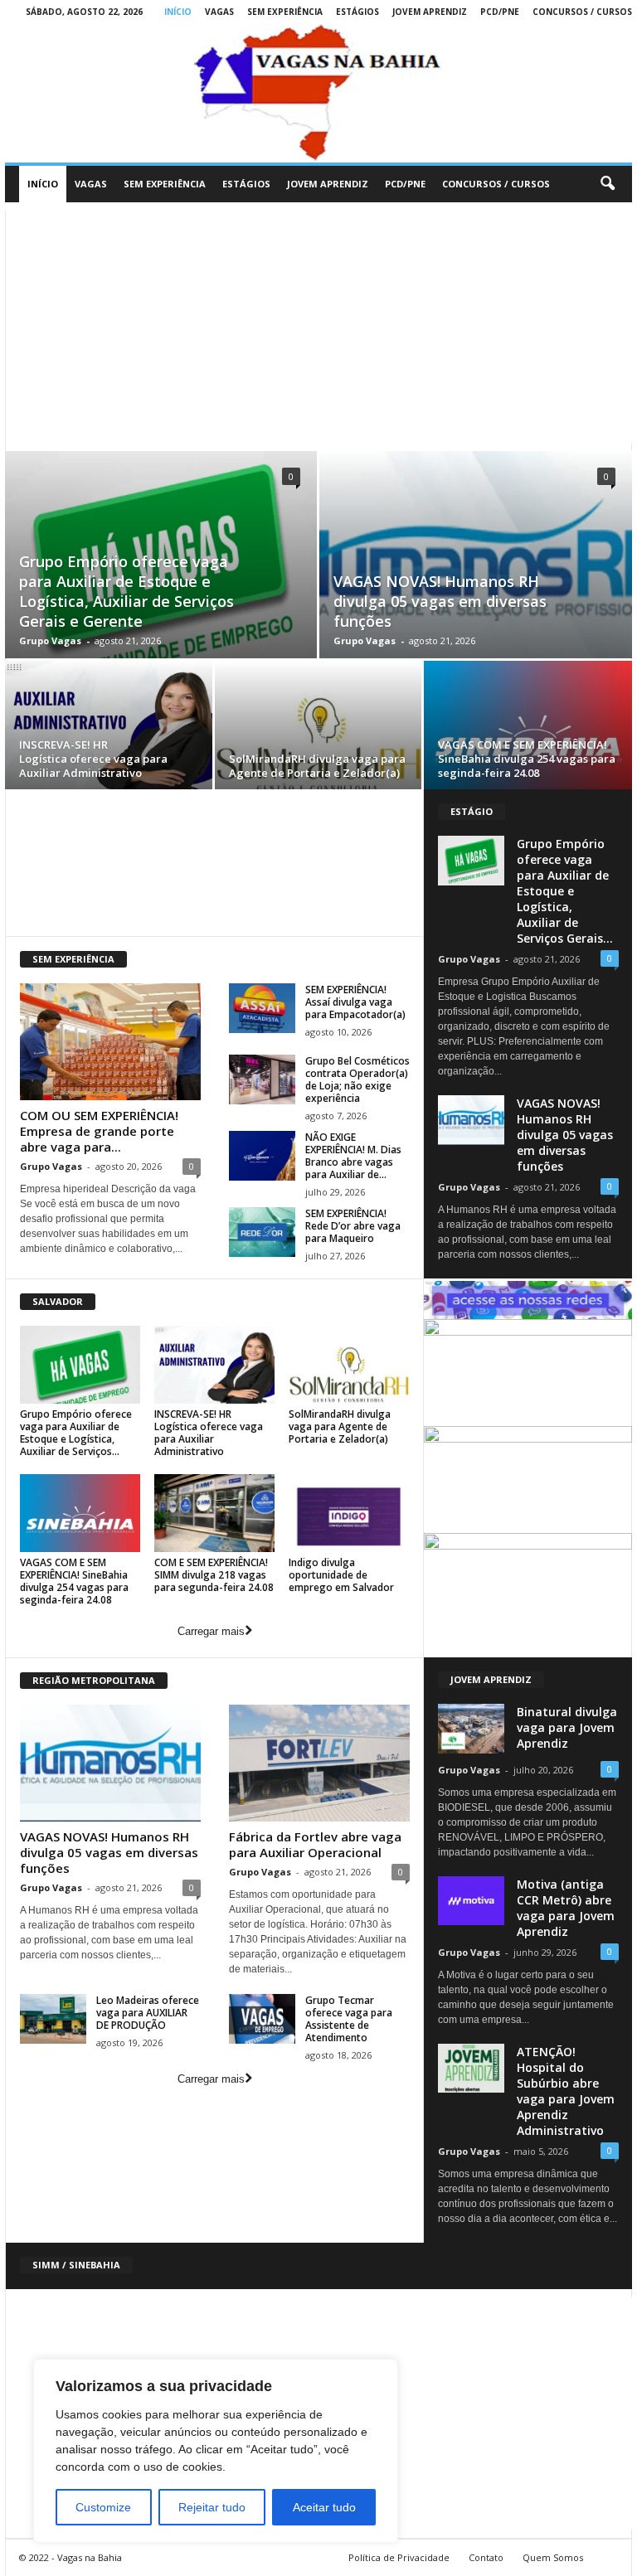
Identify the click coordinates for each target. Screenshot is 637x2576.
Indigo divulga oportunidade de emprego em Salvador (341, 1575)
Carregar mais (211, 1631)
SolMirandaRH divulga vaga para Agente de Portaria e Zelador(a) (317, 766)
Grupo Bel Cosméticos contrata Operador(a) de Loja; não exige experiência (357, 1079)
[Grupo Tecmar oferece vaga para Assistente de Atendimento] (262, 2019)
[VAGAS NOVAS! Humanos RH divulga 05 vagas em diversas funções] (110, 1763)
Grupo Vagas (50, 640)
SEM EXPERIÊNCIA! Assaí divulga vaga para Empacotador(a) (355, 1002)
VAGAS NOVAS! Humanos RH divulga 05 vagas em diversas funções (440, 601)
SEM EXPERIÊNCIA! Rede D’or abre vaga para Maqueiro (353, 1226)
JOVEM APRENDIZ (430, 12)
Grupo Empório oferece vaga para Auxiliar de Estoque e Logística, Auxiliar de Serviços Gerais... (565, 891)
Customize (103, 2507)
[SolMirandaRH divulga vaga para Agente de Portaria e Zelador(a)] (318, 728)
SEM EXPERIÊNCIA (285, 12)
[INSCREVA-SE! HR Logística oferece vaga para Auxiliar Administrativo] (109, 728)
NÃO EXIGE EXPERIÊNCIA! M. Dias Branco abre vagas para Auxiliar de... (353, 1156)
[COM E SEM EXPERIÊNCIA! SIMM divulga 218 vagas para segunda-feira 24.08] (214, 1513)
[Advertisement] (318, 327)
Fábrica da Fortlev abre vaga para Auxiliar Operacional (315, 1844)
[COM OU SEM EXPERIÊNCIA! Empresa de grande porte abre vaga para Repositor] (110, 1042)
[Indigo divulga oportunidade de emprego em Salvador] (349, 1513)
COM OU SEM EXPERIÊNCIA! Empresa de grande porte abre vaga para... (99, 1131)
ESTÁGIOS (357, 12)
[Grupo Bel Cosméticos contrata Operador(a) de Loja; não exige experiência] (262, 1079)
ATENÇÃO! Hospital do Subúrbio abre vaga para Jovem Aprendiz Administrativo (566, 2091)
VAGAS (219, 12)
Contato (486, 2557)
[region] (216, 2451)
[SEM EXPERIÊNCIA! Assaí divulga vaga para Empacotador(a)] (262, 1008)
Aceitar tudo (324, 2507)
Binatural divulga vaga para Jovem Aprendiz (567, 1727)
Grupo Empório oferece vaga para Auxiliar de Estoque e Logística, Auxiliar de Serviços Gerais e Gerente (126, 591)
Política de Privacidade (399, 2557)
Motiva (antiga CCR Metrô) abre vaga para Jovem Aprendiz (566, 1908)
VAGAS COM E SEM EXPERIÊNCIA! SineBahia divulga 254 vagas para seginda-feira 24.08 (527, 759)
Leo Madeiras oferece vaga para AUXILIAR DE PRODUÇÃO (148, 2013)
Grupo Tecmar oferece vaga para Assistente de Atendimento (349, 2019)
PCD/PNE (500, 12)
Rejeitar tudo (212, 2507)
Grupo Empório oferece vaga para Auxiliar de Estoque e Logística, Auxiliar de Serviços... (76, 1433)
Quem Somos (553, 2557)
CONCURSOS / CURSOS (582, 12)
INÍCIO (178, 12)
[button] (607, 184)
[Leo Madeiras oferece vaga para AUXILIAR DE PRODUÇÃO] (53, 2019)
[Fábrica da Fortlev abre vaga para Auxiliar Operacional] (319, 1763)
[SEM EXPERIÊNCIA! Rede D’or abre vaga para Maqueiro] (262, 1232)
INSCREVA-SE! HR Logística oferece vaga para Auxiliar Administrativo (93, 759)
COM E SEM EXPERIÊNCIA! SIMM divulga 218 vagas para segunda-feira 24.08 (214, 1575)
